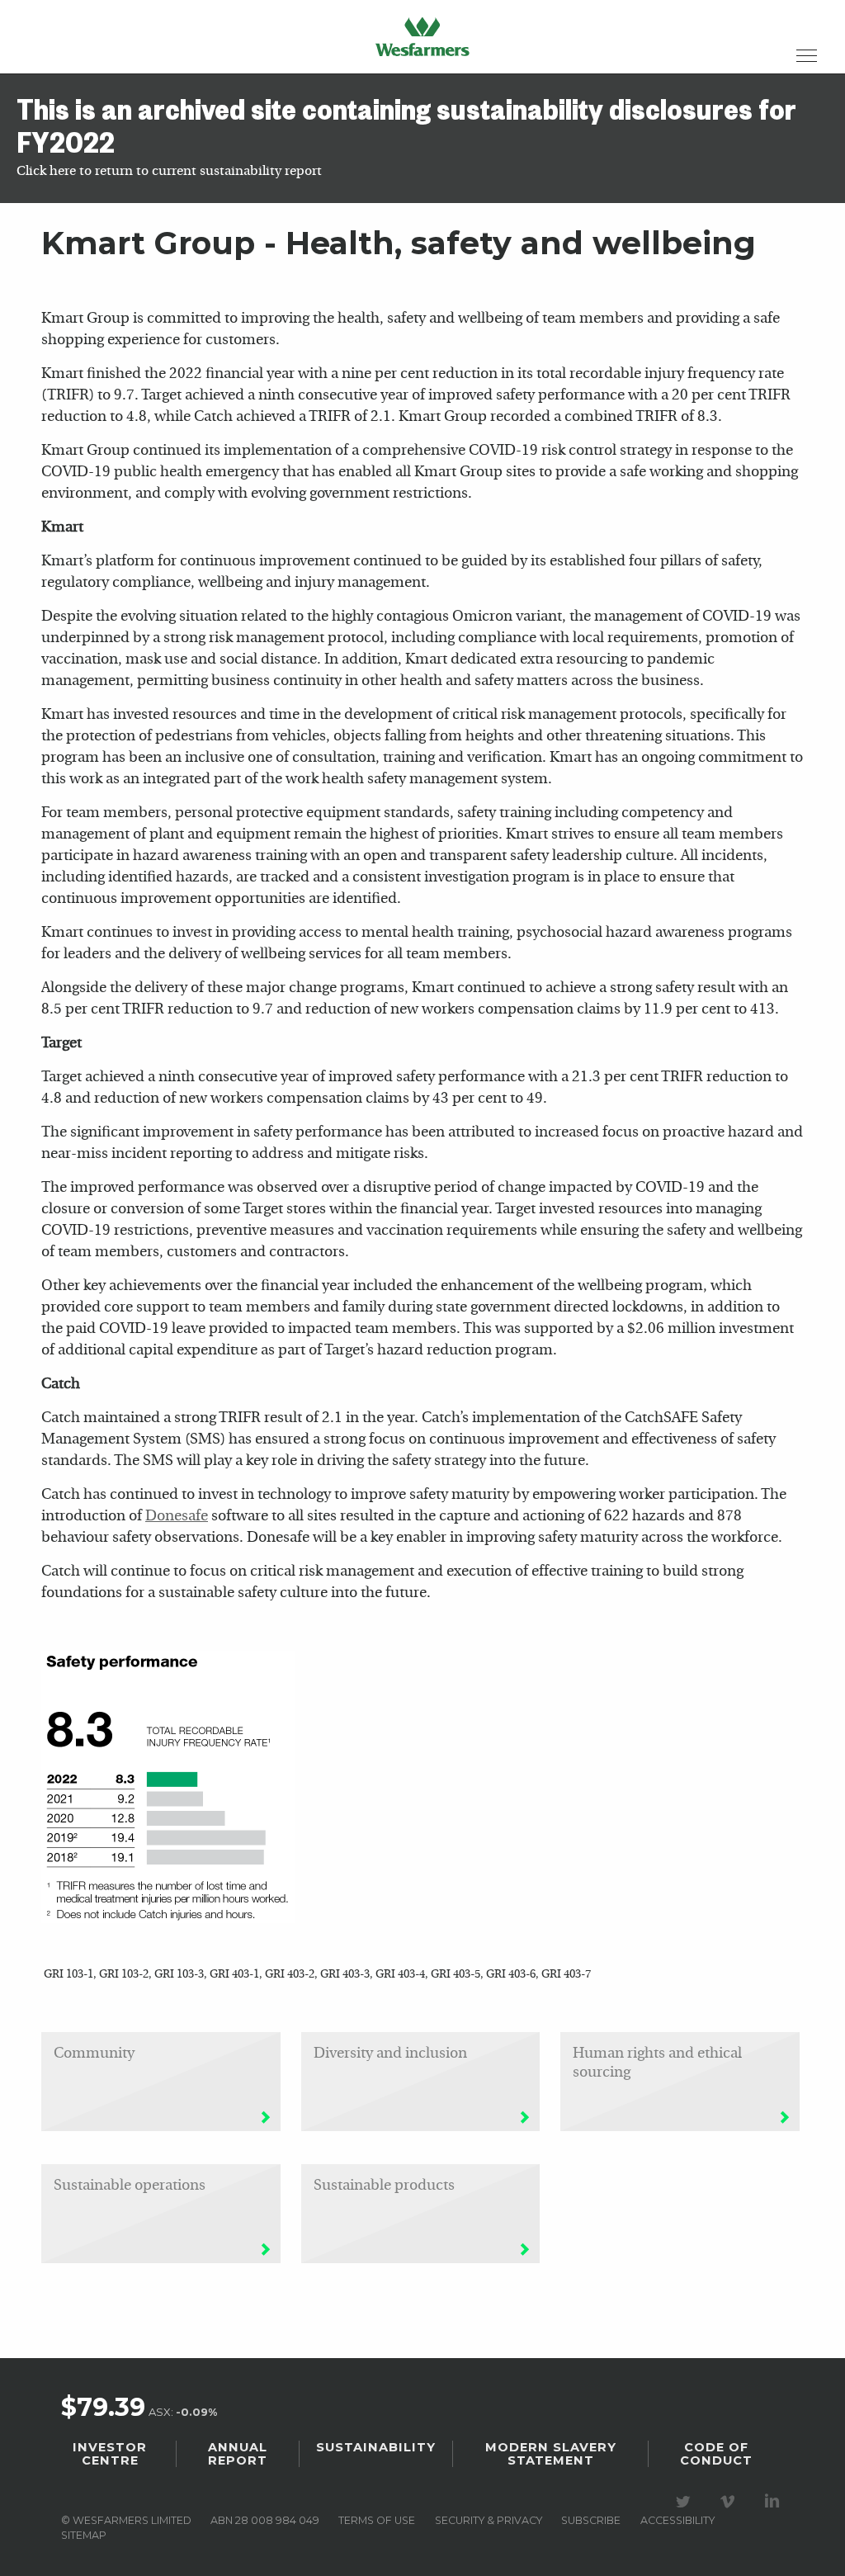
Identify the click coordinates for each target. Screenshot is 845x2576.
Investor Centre (110, 2454)
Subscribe (591, 2520)
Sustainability (376, 2447)
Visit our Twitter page (686, 2502)
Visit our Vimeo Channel (730, 2502)
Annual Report (238, 2454)
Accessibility (677, 2520)
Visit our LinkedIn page (775, 2502)
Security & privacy (489, 2520)
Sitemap (84, 2535)
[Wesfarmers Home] (422, 36)
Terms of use (377, 2520)
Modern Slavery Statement (551, 2454)
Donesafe (177, 1517)
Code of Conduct (716, 2454)
